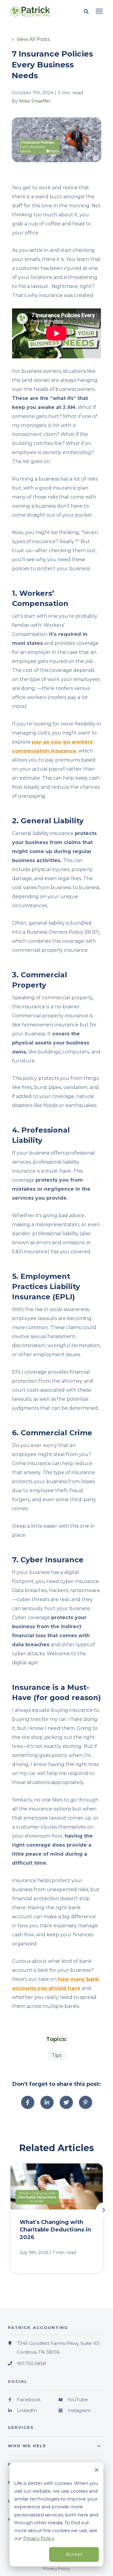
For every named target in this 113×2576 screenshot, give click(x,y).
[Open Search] (88, 12)
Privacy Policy (39, 2538)
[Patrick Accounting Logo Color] (35, 11)
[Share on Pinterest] (86, 2102)
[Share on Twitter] (66, 2102)
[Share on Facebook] (28, 2102)
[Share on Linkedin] (47, 2102)
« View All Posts (31, 39)
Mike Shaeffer (35, 101)
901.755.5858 (31, 2363)
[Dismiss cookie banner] (97, 2471)
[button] (103, 2210)
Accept (74, 2554)
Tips (57, 2055)
